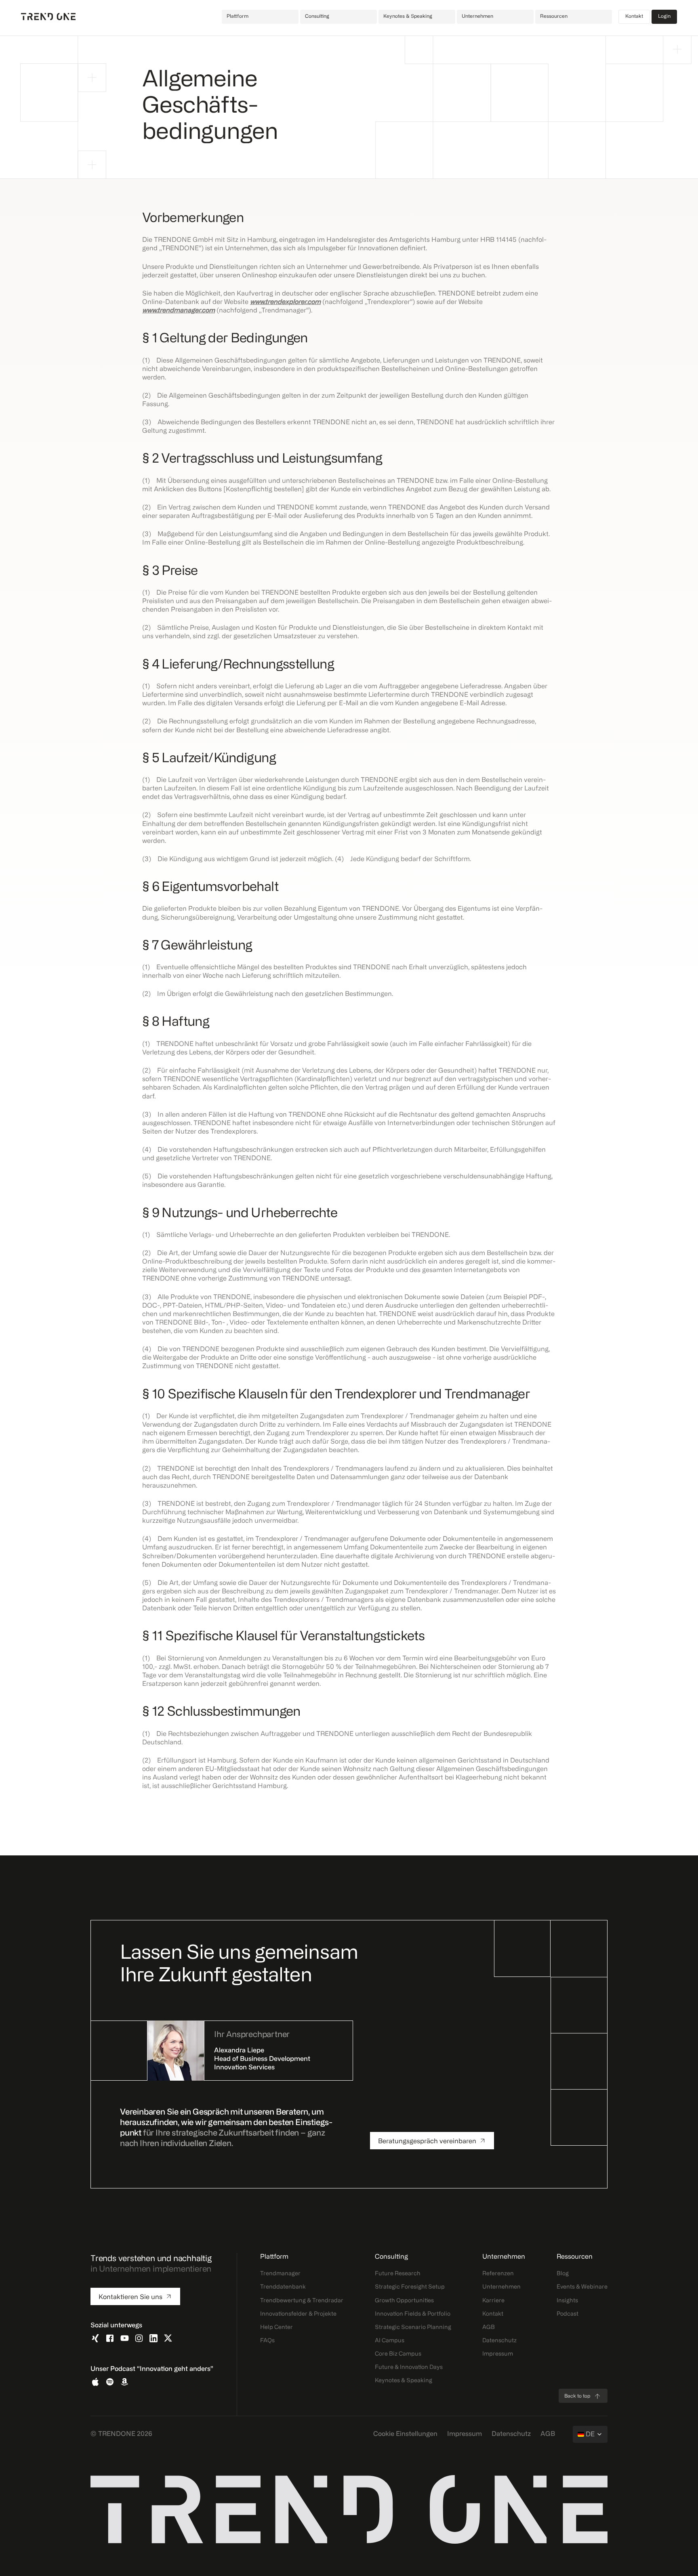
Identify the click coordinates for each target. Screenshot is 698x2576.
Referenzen (498, 2274)
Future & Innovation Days (409, 2367)
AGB (489, 2328)
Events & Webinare (582, 2287)
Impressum (498, 2354)
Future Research (398, 2274)
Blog (563, 2274)
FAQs (267, 2341)
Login (664, 17)
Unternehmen (501, 2287)
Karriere (493, 2301)
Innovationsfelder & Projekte (298, 2314)
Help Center (276, 2328)
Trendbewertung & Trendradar (302, 2301)
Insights (567, 2301)
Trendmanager (280, 2274)
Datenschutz (499, 2341)
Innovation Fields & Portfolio (413, 2314)
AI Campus (390, 2341)
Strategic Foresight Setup (410, 2287)
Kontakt (634, 17)
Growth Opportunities (404, 2301)
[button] (260, 17)
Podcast (568, 2314)
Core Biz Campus (398, 2354)
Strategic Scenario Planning (413, 2328)
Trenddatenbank (283, 2287)
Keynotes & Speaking (404, 2381)
